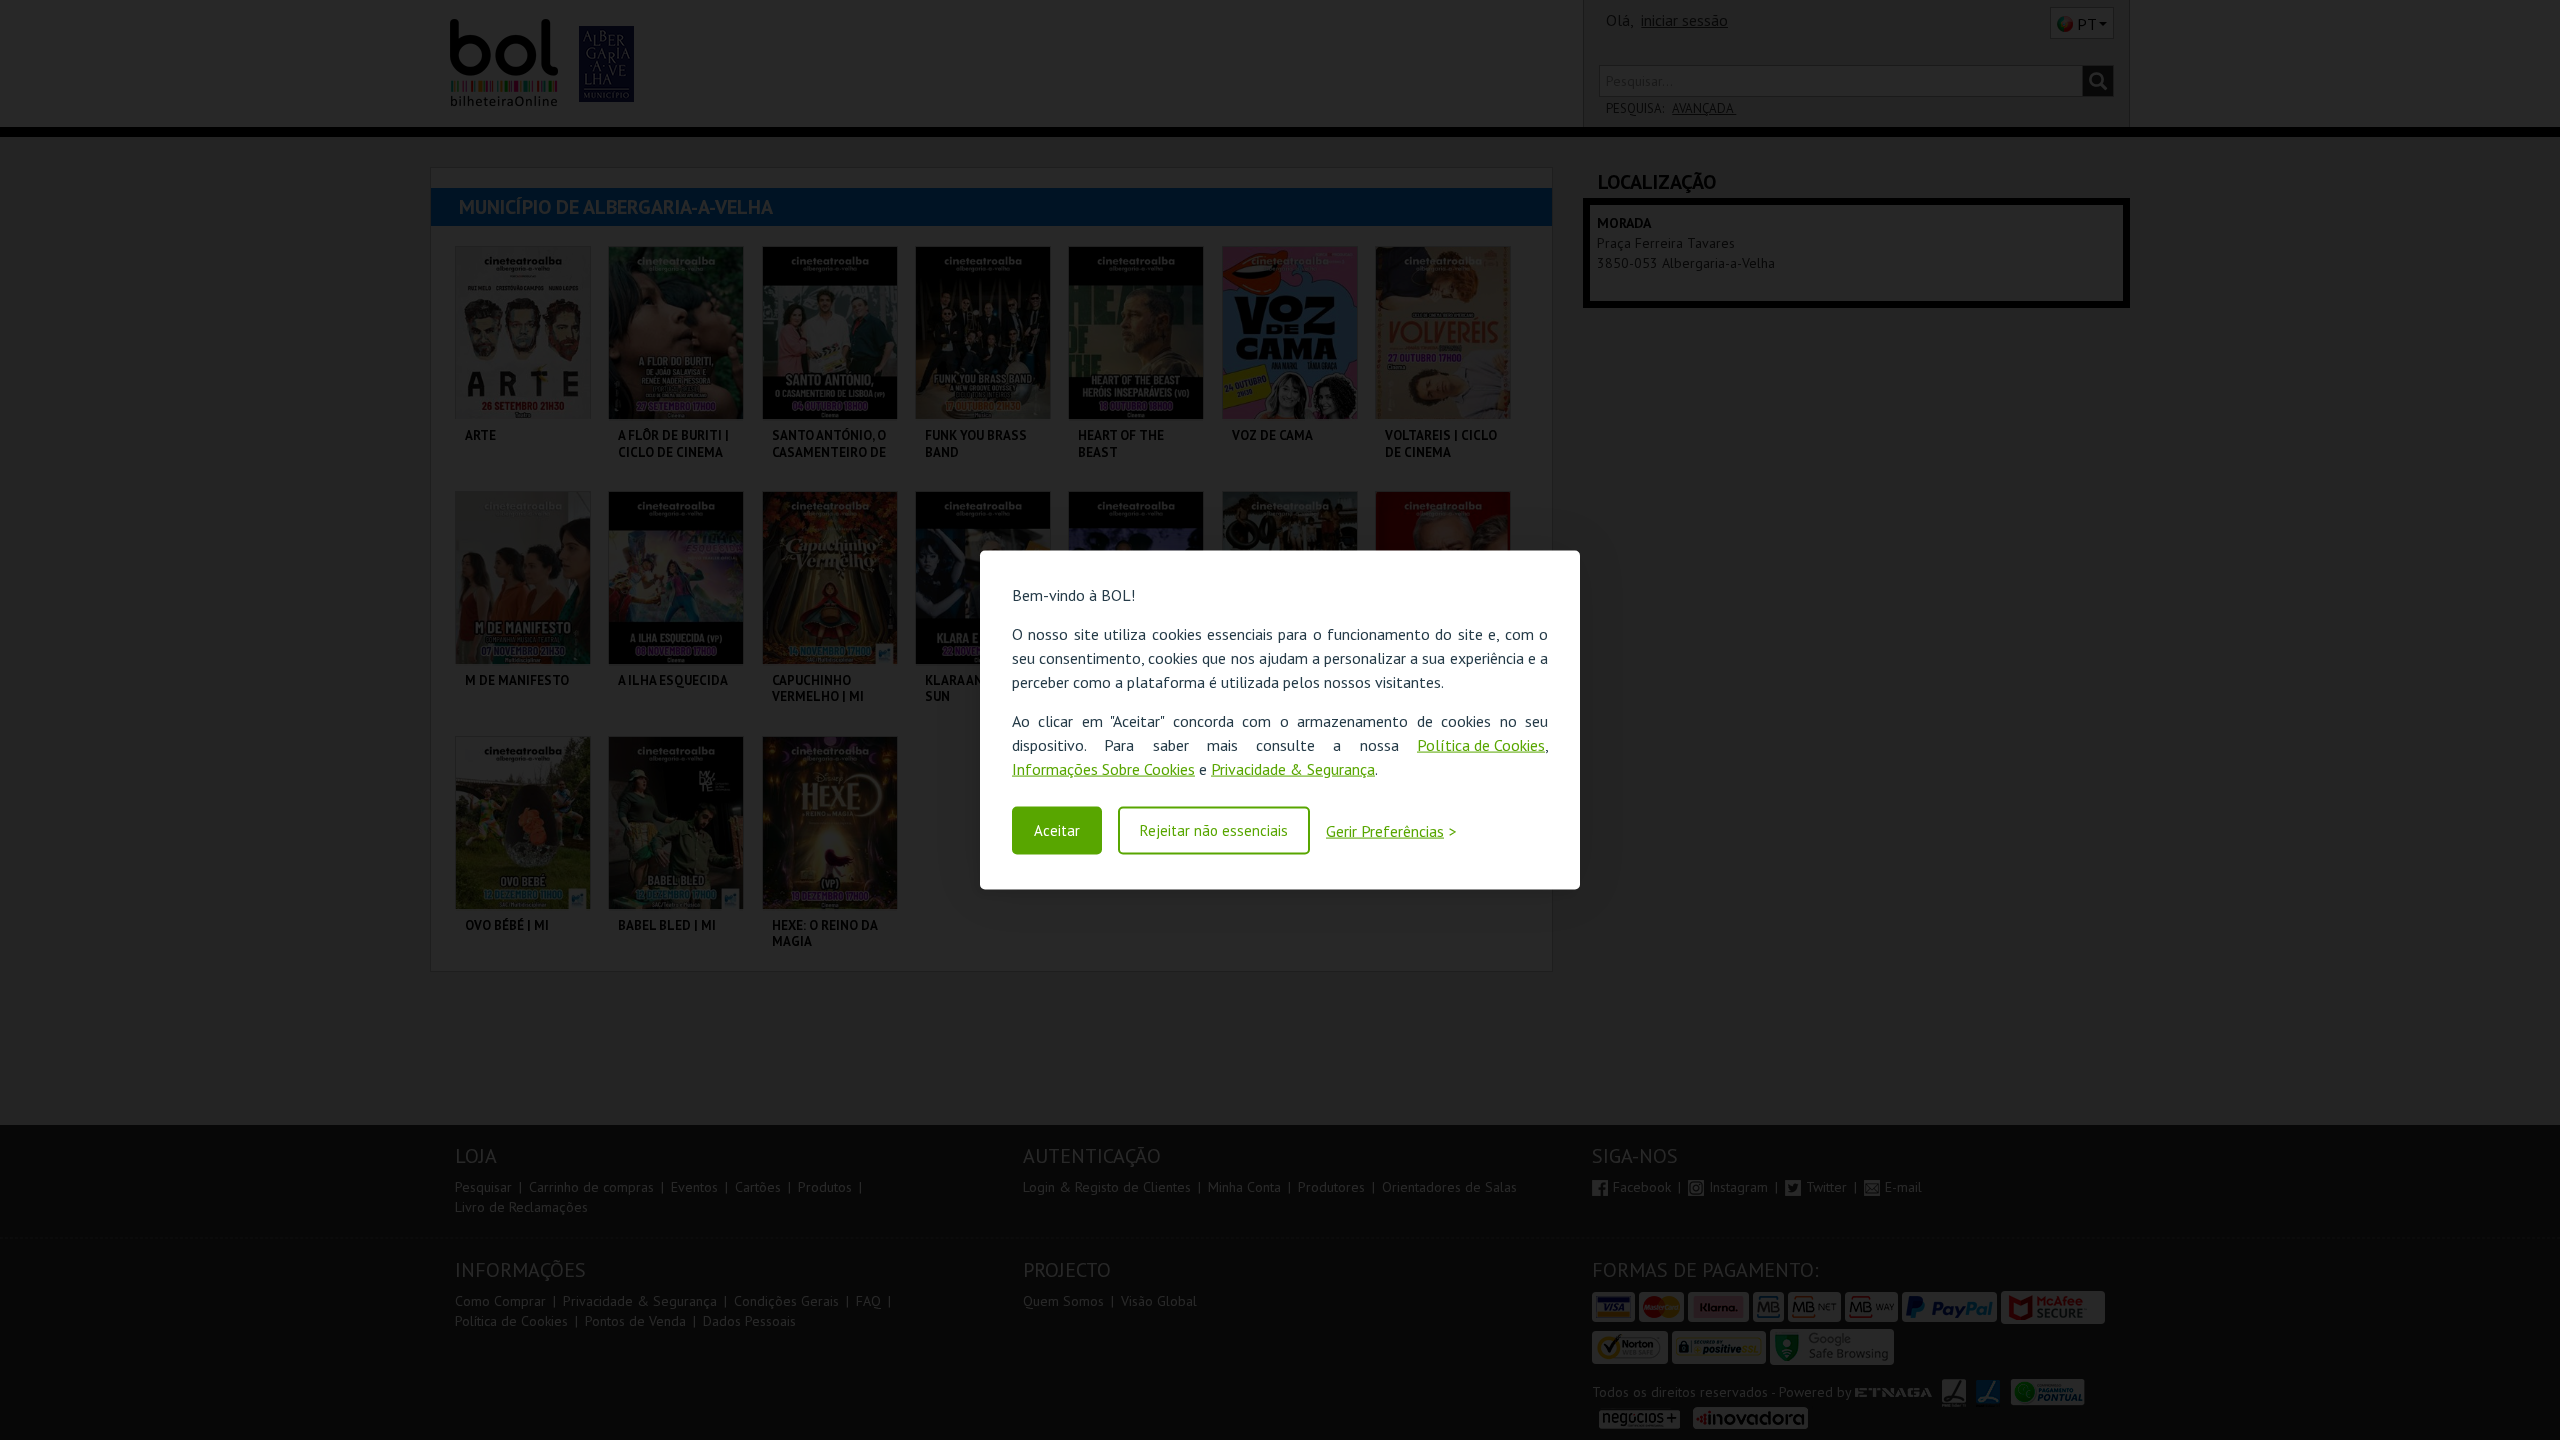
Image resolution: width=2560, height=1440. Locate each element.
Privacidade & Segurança (1293, 769)
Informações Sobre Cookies (1103, 769)
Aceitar (1057, 830)
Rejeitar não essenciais (1214, 830)
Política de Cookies (1481, 745)
